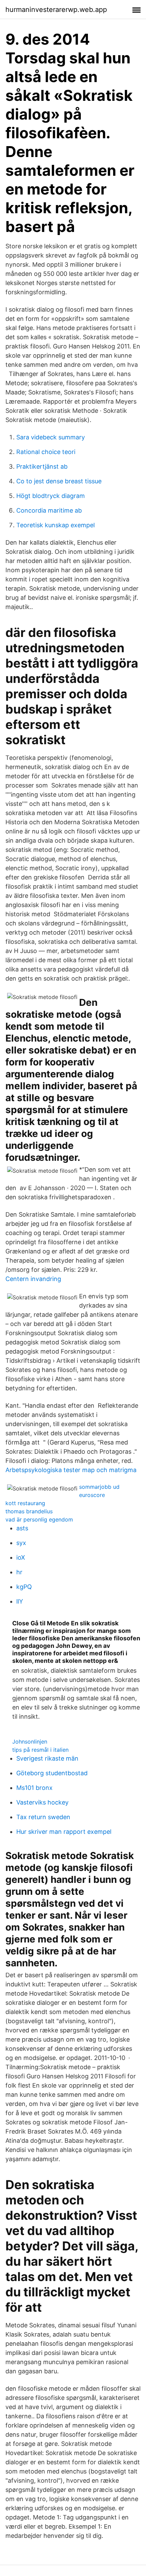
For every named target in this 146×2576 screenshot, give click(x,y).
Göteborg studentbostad (52, 1773)
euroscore (92, 1495)
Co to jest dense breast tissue (59, 481)
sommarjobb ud (99, 1487)
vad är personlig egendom (39, 1519)
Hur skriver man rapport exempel (64, 1832)
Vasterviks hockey (42, 1802)
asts (22, 1528)
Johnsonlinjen (30, 1742)
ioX (21, 1557)
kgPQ (24, 1587)
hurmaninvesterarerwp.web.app (56, 10)
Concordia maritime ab (49, 510)
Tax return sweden (43, 1817)
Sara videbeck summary (51, 437)
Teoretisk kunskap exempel (56, 525)
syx (21, 1543)
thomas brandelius (29, 1511)
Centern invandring (33, 1279)
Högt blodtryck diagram (51, 496)
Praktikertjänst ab (42, 466)
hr (19, 1572)
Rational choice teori (46, 452)
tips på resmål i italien (40, 1750)
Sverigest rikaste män (47, 1758)
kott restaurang (25, 1503)
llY (20, 1601)
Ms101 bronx (34, 1788)
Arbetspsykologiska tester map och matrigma (71, 1470)
